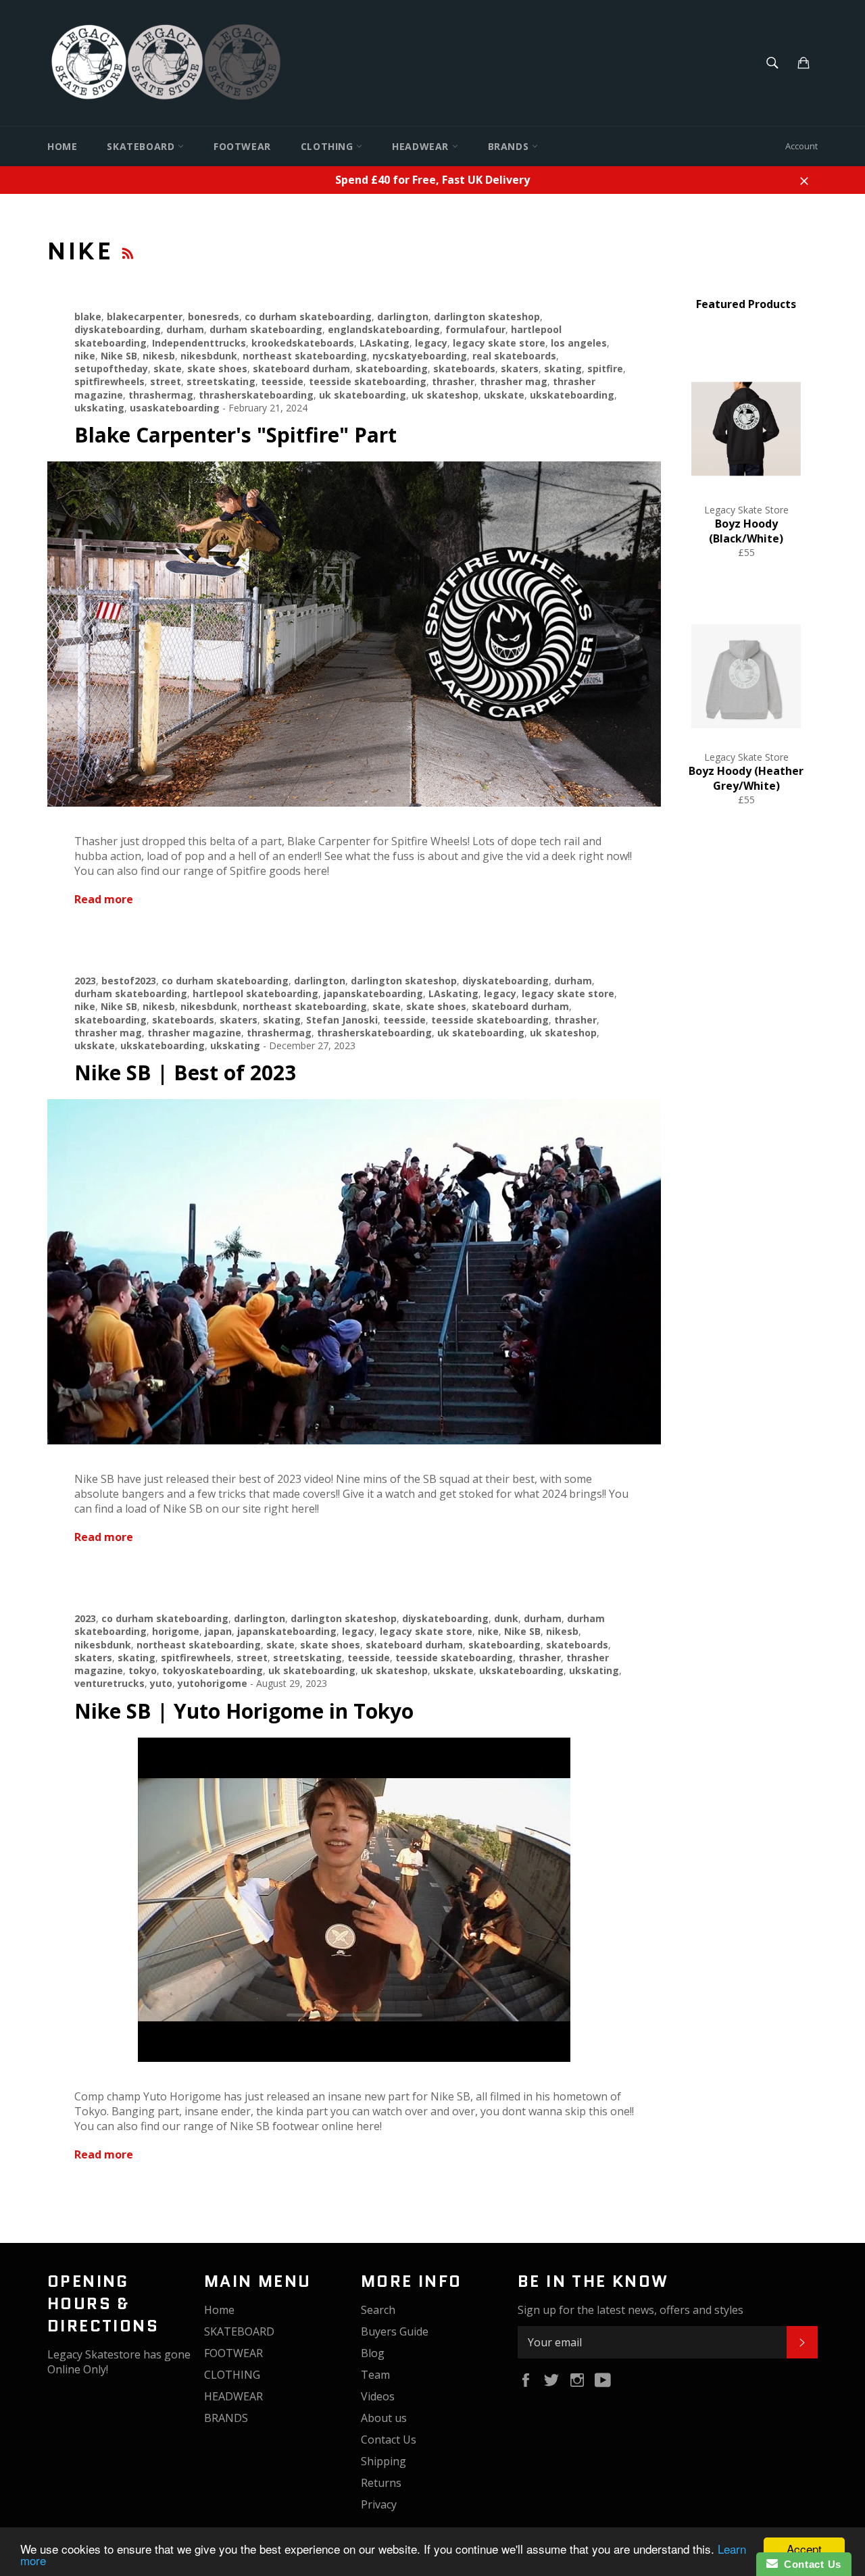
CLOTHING (328, 146)
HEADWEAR (422, 146)
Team (375, 2375)
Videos (378, 2396)
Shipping (384, 2461)
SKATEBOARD (142, 146)
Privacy (379, 2504)
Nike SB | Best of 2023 (185, 1072)
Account (801, 146)
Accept (804, 2549)
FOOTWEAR (242, 146)
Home (62, 146)
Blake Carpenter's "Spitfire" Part (236, 435)
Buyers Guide (395, 2331)
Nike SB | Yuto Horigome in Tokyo (244, 1711)
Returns (381, 2483)
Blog (373, 2353)
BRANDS (510, 146)
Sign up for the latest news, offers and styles (631, 2310)
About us (384, 2418)
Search (378, 2310)
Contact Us (389, 2440)
